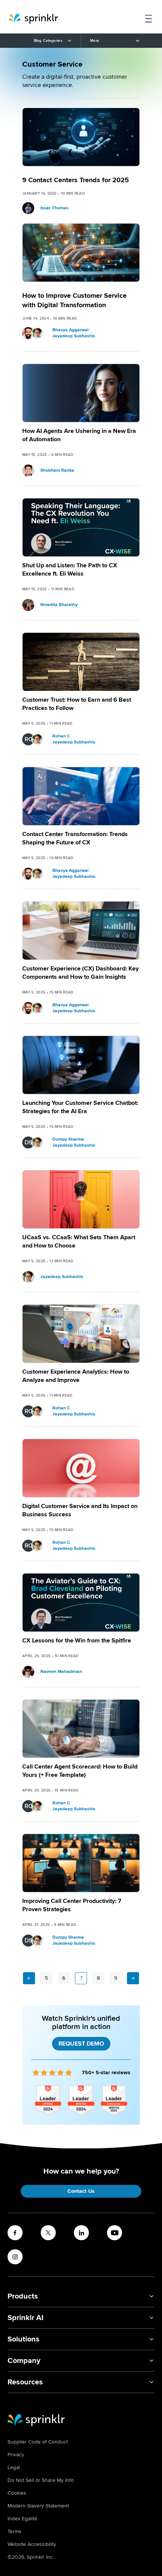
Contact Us (81, 2191)
